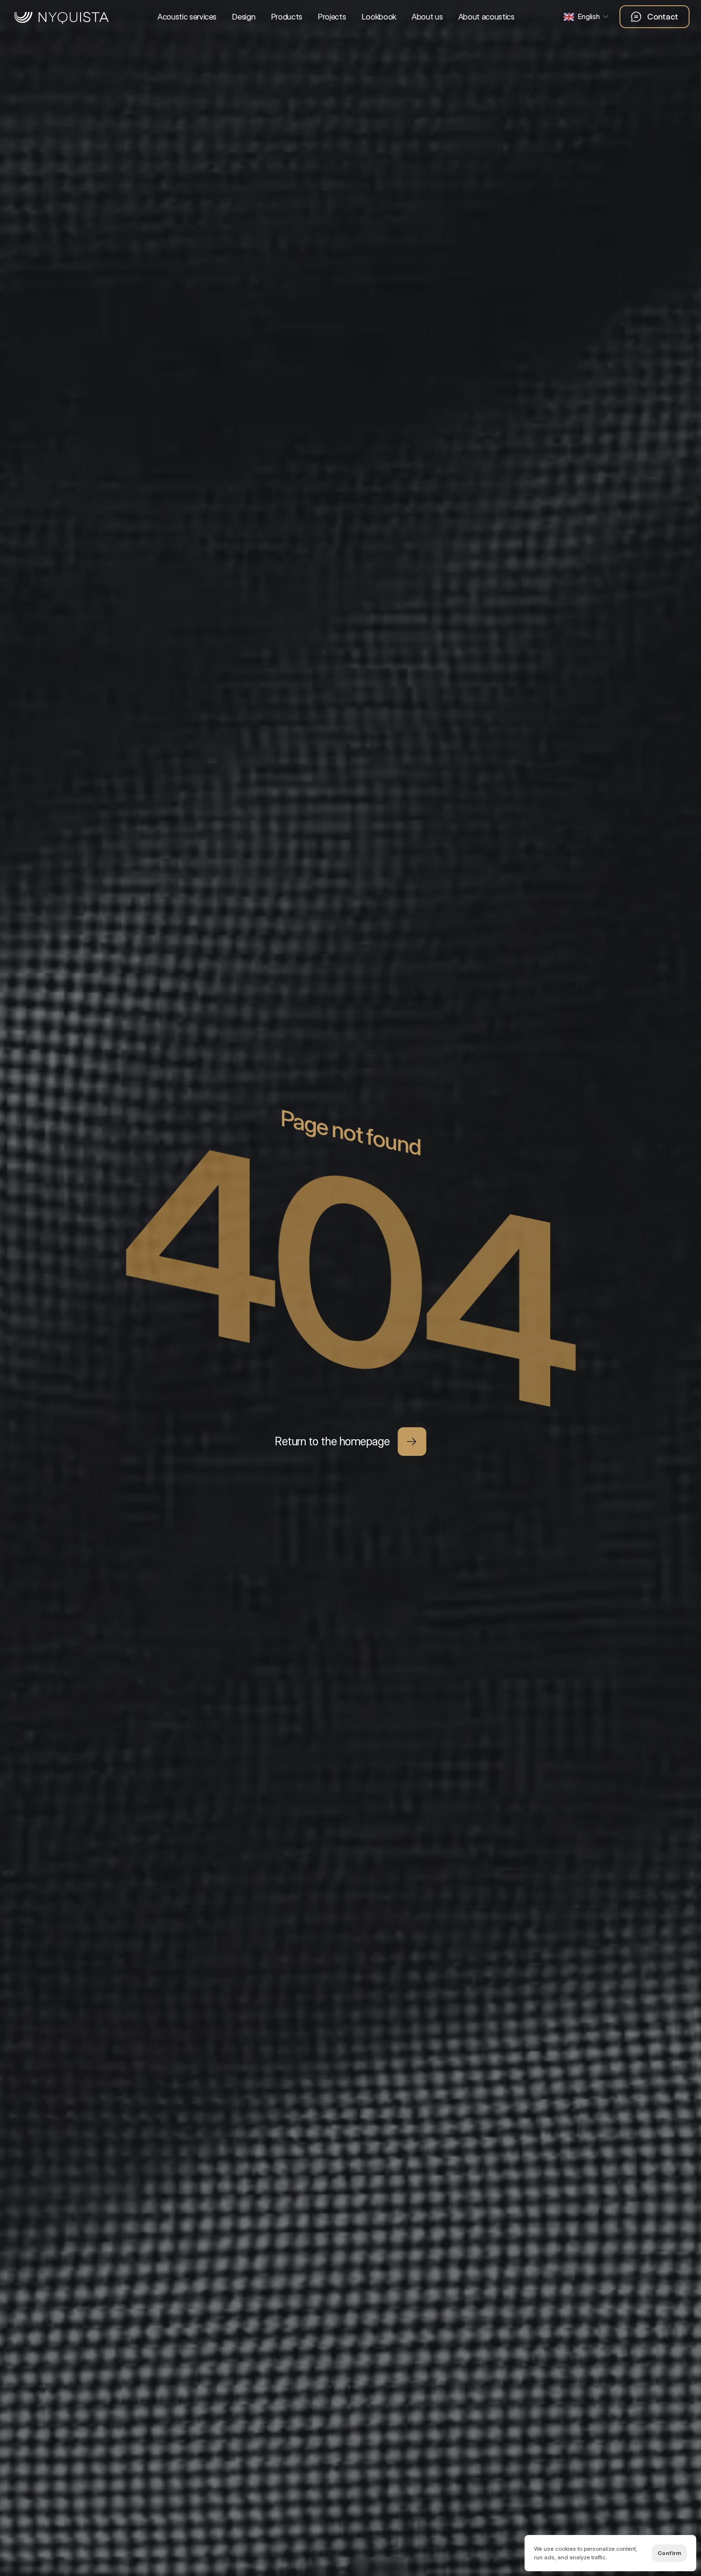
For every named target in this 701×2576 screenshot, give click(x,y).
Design (243, 17)
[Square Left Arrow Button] (412, 1442)
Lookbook (379, 17)
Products (287, 17)
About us (427, 17)
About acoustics (486, 17)
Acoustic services (187, 17)
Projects (332, 17)
